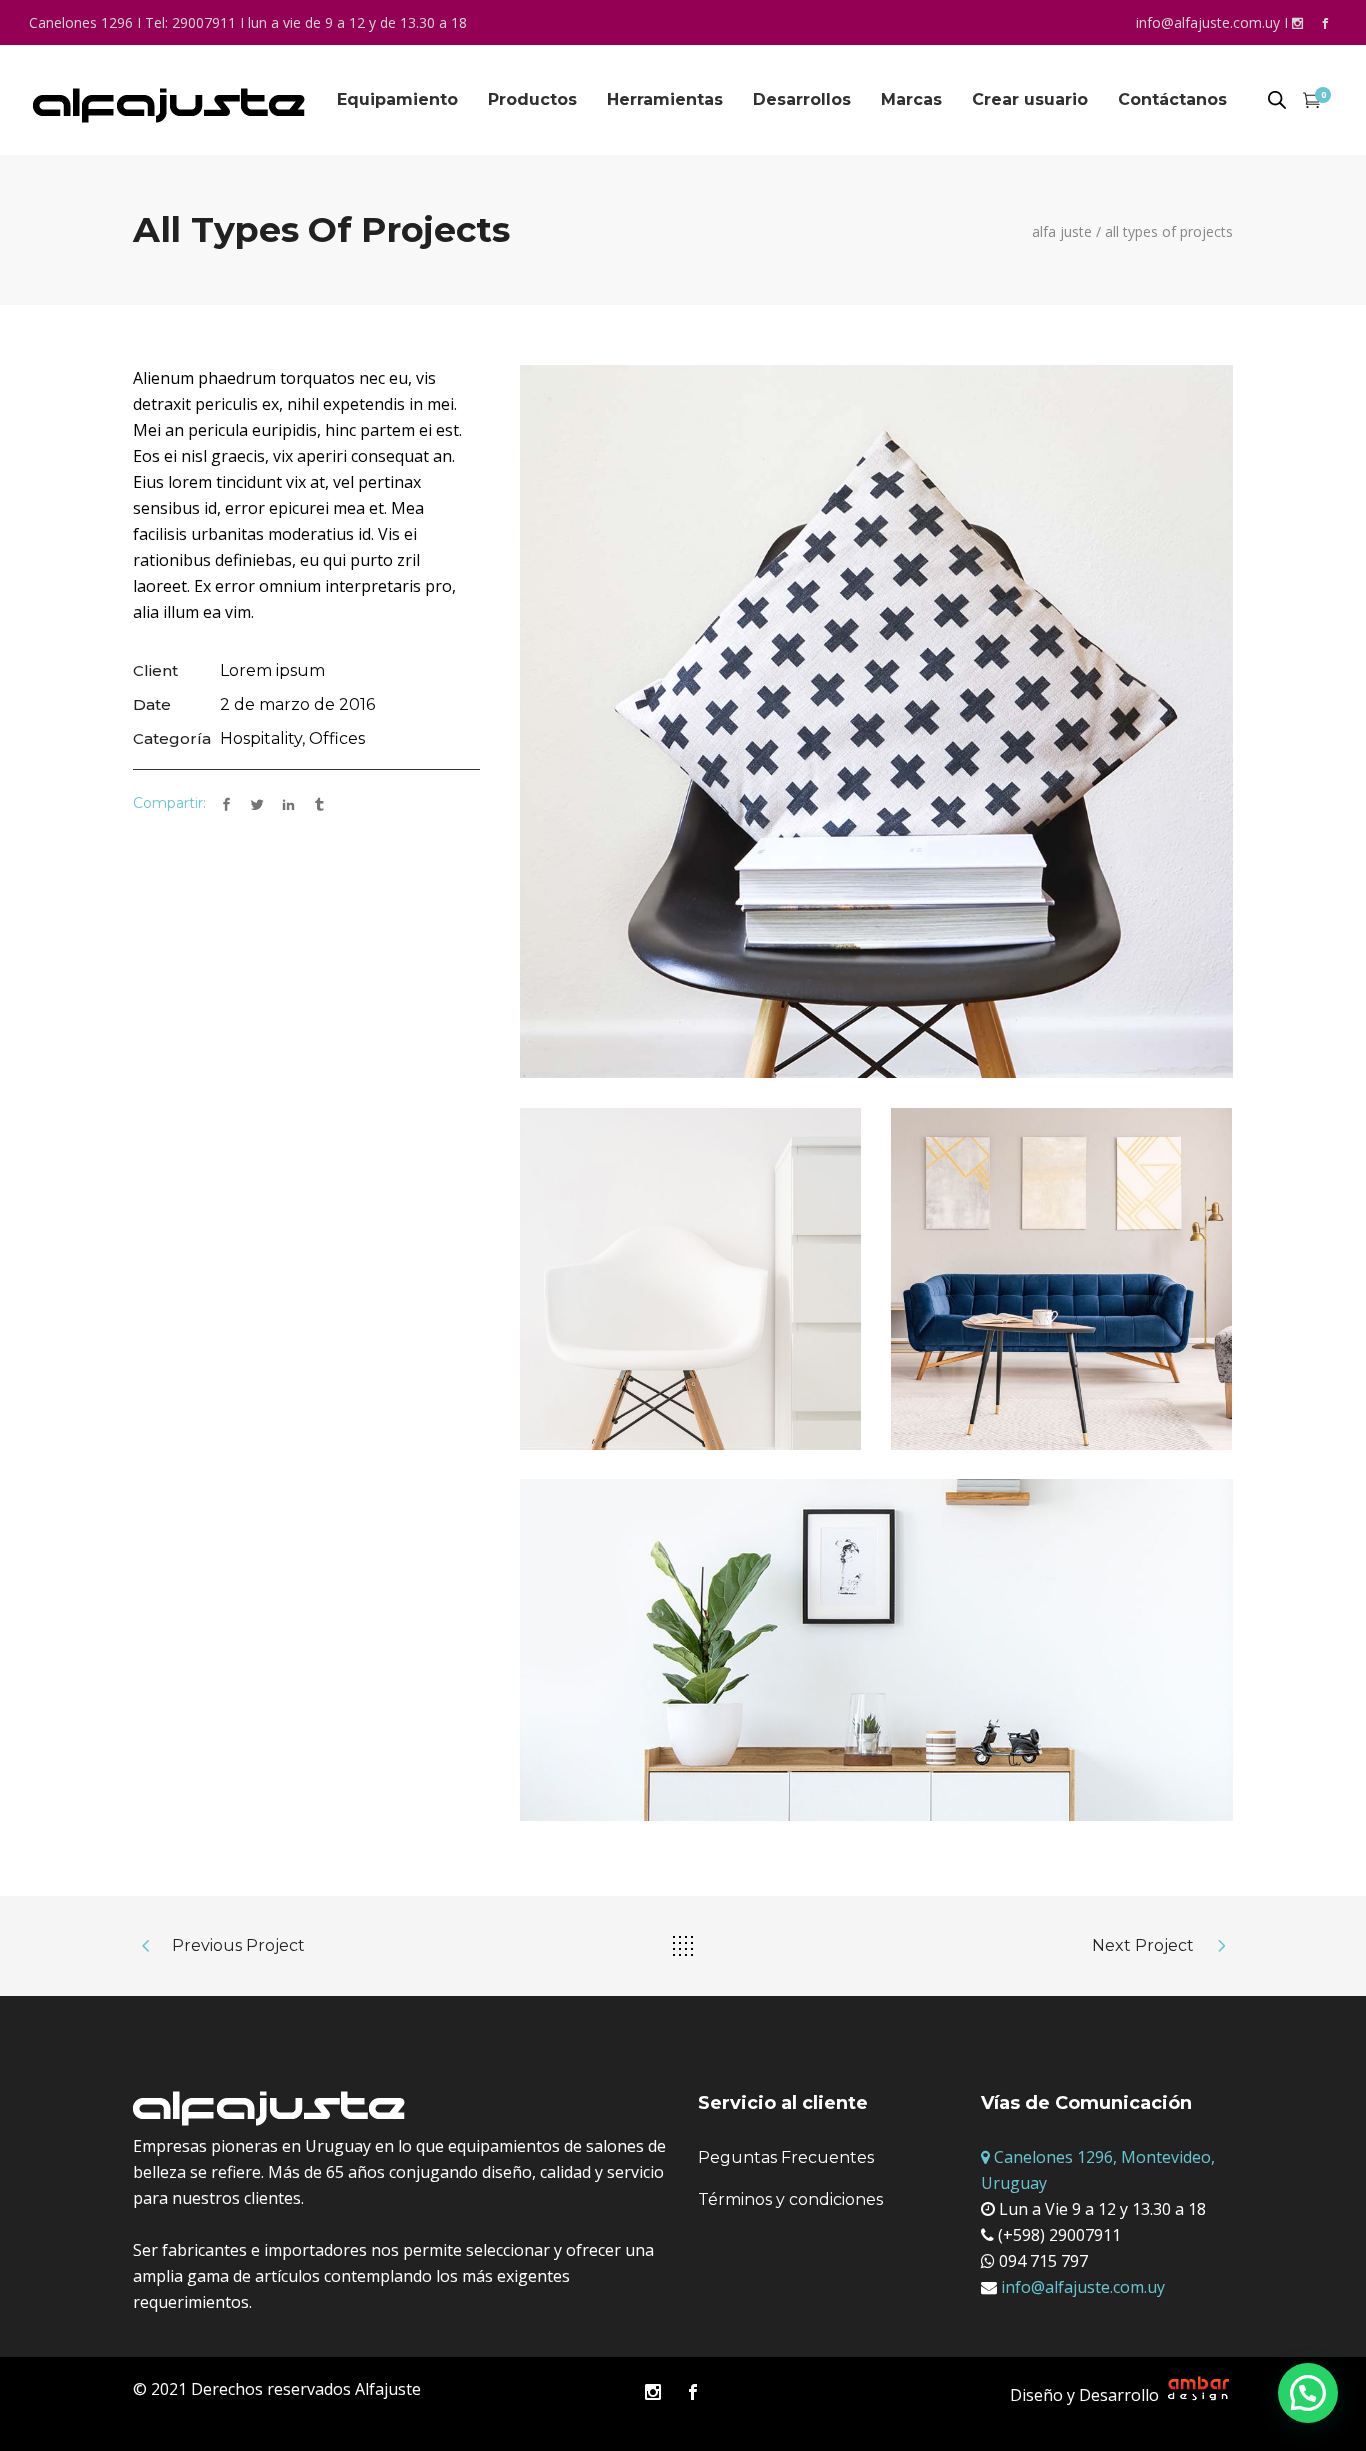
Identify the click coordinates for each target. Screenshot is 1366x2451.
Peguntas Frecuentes (786, 2157)
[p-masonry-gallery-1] (876, 721)
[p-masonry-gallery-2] (876, 1650)
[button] (1308, 2393)
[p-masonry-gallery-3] (1062, 1279)
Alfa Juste (1062, 232)
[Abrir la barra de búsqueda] (1277, 101)
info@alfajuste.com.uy (1208, 22)
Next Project (1143, 1945)
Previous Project (238, 1945)
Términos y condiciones (790, 2199)
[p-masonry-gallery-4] (691, 1279)
